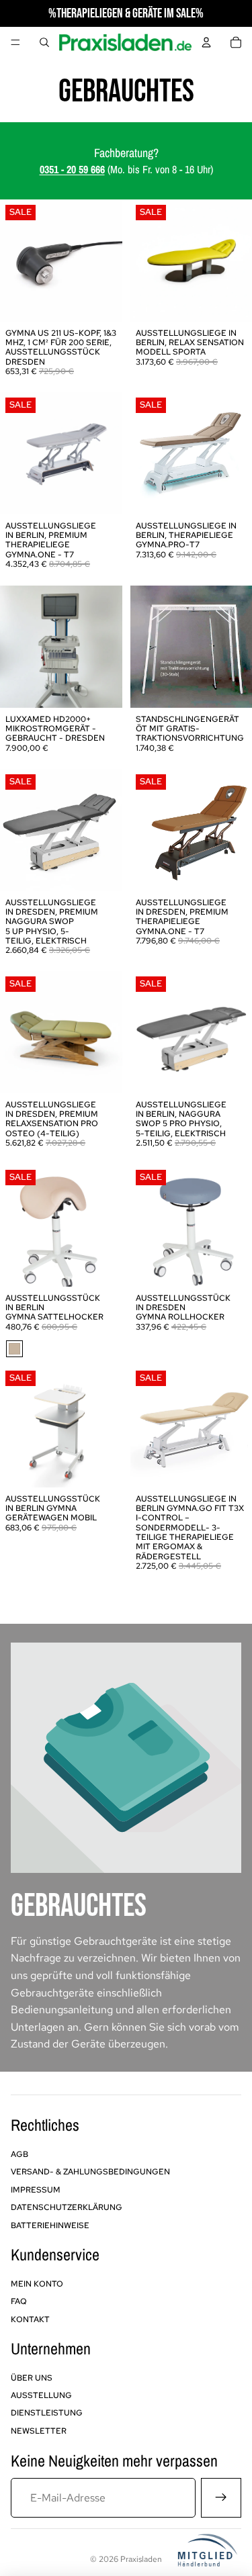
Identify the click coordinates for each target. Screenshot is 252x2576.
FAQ (19, 2301)
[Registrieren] (221, 2498)
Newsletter (39, 2431)
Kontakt (30, 2319)
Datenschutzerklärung (67, 2207)
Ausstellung (41, 2395)
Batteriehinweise (50, 2225)
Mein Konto (37, 2284)
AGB (19, 2154)
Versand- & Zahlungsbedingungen (90, 2172)
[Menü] (15, 42)
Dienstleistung (47, 2413)
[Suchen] (44, 42)
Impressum (36, 2190)
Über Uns (32, 2378)
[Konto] (206, 42)
